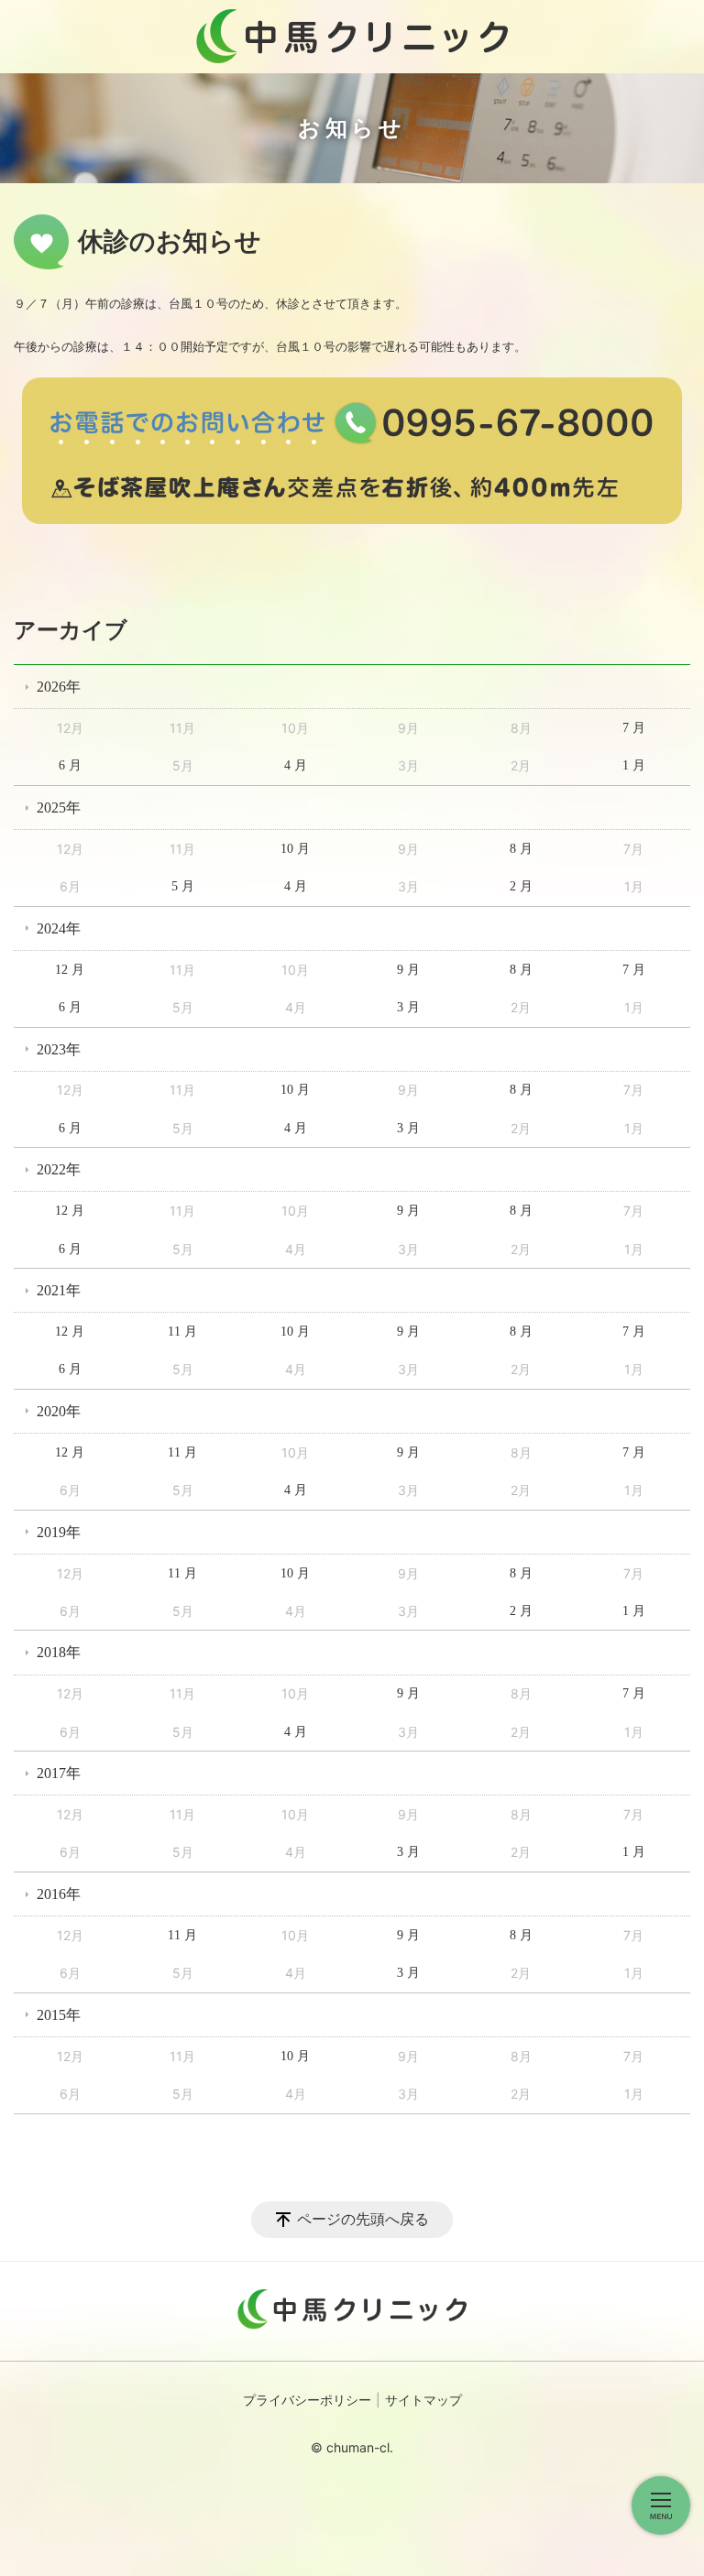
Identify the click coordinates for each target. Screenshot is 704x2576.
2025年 (59, 808)
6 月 (70, 765)
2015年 (59, 2015)
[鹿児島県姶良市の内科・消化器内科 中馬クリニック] (352, 37)
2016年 (59, 1894)
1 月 (634, 765)
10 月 (295, 849)
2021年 (59, 1290)
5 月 (183, 886)
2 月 (521, 886)
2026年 (59, 687)
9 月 (408, 970)
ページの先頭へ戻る (363, 2219)
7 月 (634, 728)
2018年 (59, 1652)
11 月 (182, 1332)
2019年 (59, 1532)
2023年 (59, 1049)
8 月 (521, 849)
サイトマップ (423, 2401)
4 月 (296, 765)
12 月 (70, 970)
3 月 (408, 1007)
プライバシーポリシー (307, 2401)
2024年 (59, 928)
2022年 (59, 1169)
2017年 (59, 1773)
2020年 (59, 1411)
